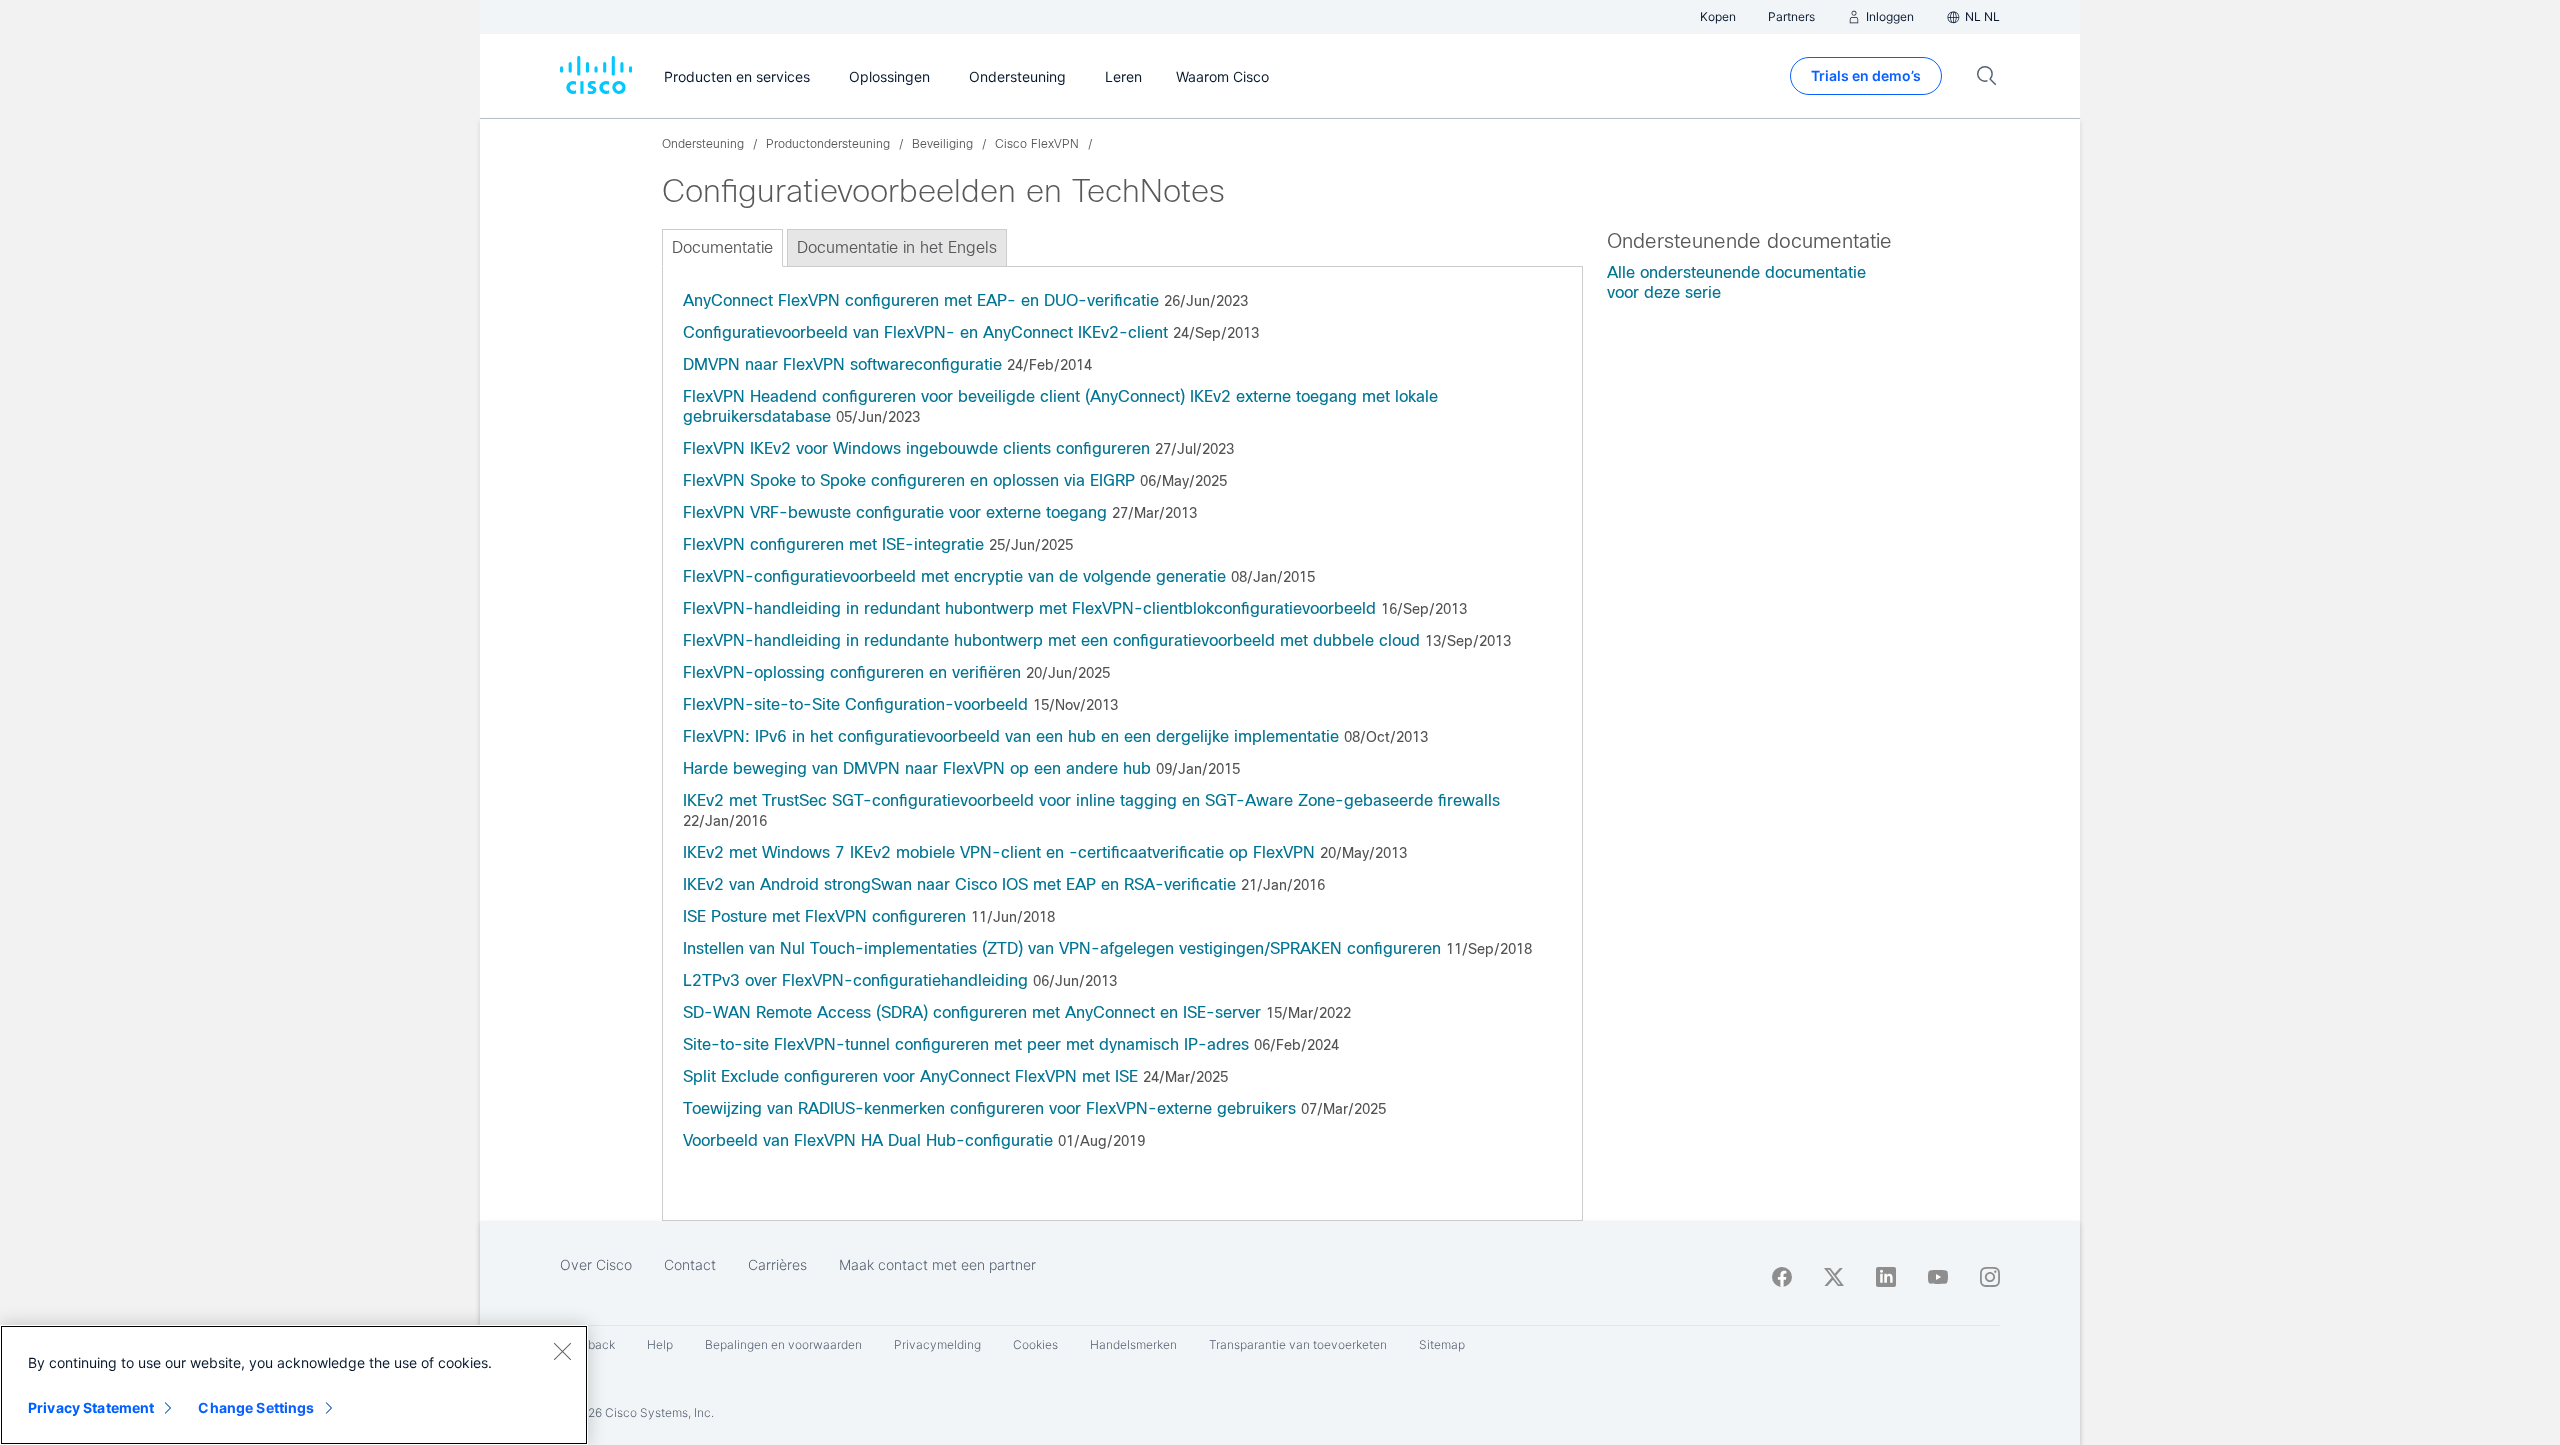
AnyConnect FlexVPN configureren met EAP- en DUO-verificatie (921, 300)
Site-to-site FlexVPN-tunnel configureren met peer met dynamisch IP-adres (966, 1044)
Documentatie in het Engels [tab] (897, 247)
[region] (294, 1385)
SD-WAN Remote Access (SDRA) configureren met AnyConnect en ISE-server (972, 1012)
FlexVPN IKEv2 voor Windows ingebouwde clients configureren (916, 448)
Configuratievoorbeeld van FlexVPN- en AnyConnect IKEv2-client (925, 332)
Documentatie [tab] (722, 247)
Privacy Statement (91, 1407)
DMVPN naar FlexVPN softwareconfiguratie (842, 364)
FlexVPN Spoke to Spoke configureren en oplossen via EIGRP (909, 480)
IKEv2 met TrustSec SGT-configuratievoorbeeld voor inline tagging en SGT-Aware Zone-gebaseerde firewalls (1091, 800)
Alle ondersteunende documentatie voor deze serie (1736, 282)
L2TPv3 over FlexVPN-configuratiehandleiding (855, 980)
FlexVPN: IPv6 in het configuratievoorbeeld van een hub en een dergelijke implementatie (1011, 736)
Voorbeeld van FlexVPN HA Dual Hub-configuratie (868, 1140)
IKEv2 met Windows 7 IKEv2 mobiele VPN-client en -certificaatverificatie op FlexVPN (999, 852)
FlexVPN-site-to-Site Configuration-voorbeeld (855, 704)
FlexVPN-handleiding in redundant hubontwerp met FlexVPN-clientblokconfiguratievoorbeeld (1029, 608)
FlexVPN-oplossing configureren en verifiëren (852, 672)
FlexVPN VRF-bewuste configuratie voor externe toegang (895, 512)
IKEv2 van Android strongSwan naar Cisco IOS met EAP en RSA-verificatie (959, 884)
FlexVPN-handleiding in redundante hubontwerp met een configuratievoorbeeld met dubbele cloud (1051, 640)
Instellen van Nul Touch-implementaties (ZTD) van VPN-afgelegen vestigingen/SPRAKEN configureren (1062, 948)
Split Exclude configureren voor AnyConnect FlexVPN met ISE (910, 1076)
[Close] (562, 1351)
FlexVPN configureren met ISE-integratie (833, 544)
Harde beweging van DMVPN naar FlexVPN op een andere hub (919, 768)
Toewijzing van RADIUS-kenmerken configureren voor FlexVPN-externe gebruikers (989, 1108)
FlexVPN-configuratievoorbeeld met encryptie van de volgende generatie (954, 576)
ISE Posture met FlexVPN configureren (824, 916)
